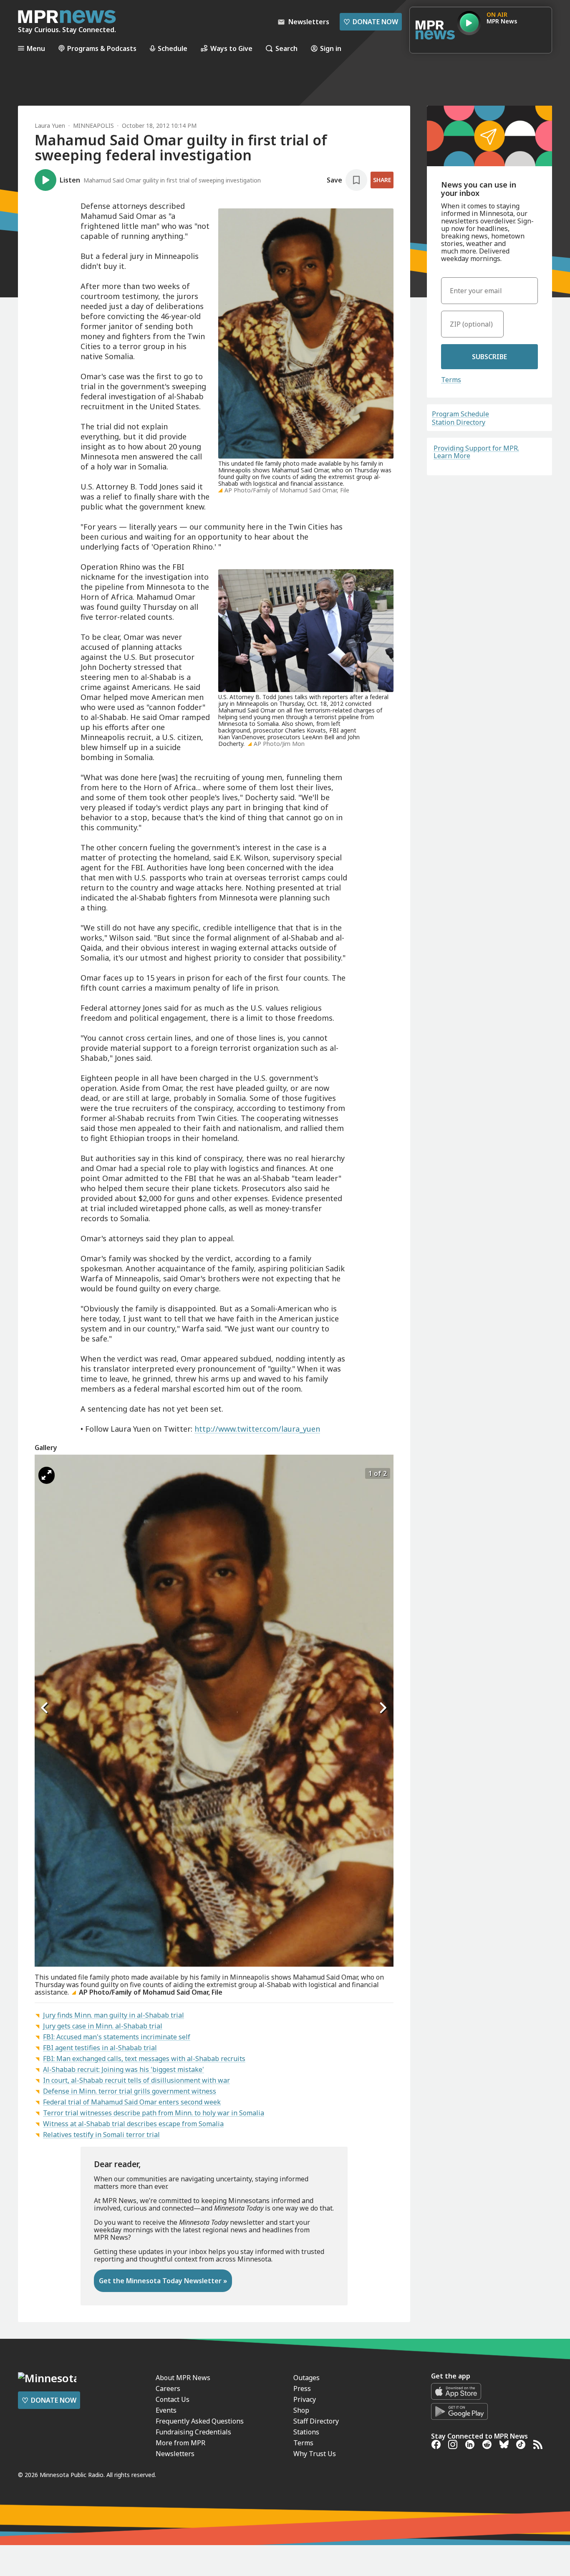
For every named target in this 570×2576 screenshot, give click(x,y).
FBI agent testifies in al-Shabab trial (100, 2048)
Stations (306, 2432)
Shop (301, 2410)
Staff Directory (316, 2421)
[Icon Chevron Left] (45, 1708)
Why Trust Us (315, 2454)
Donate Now (371, 22)
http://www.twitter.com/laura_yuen (257, 1429)
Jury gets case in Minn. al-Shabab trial (103, 2026)
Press (302, 2388)
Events (166, 2410)
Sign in (331, 48)
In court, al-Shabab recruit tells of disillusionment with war (136, 2080)
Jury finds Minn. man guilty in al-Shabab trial (113, 2015)
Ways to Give (231, 48)
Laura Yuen (50, 126)
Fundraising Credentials (193, 2432)
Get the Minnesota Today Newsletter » (163, 2281)
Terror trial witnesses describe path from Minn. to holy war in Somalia (154, 2113)
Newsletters (175, 2454)
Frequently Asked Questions (200, 2421)
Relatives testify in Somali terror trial (101, 2135)
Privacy (305, 2399)
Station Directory (459, 422)
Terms (451, 380)
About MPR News (183, 2378)
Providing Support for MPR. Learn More (476, 452)
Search (286, 48)
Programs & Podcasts (102, 48)
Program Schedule (460, 414)
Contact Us (173, 2399)
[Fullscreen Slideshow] (47, 1475)
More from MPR (180, 2443)
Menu (36, 48)
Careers (168, 2388)
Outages (306, 2378)
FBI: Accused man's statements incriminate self (117, 2037)
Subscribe (489, 357)
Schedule (173, 48)
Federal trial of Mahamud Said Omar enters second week (132, 2102)
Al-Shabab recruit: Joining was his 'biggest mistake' (124, 2069)
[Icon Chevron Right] (383, 1708)
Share (382, 180)
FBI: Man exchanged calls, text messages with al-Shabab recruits (144, 2059)
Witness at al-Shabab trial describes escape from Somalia (133, 2124)
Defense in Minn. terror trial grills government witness (130, 2091)
